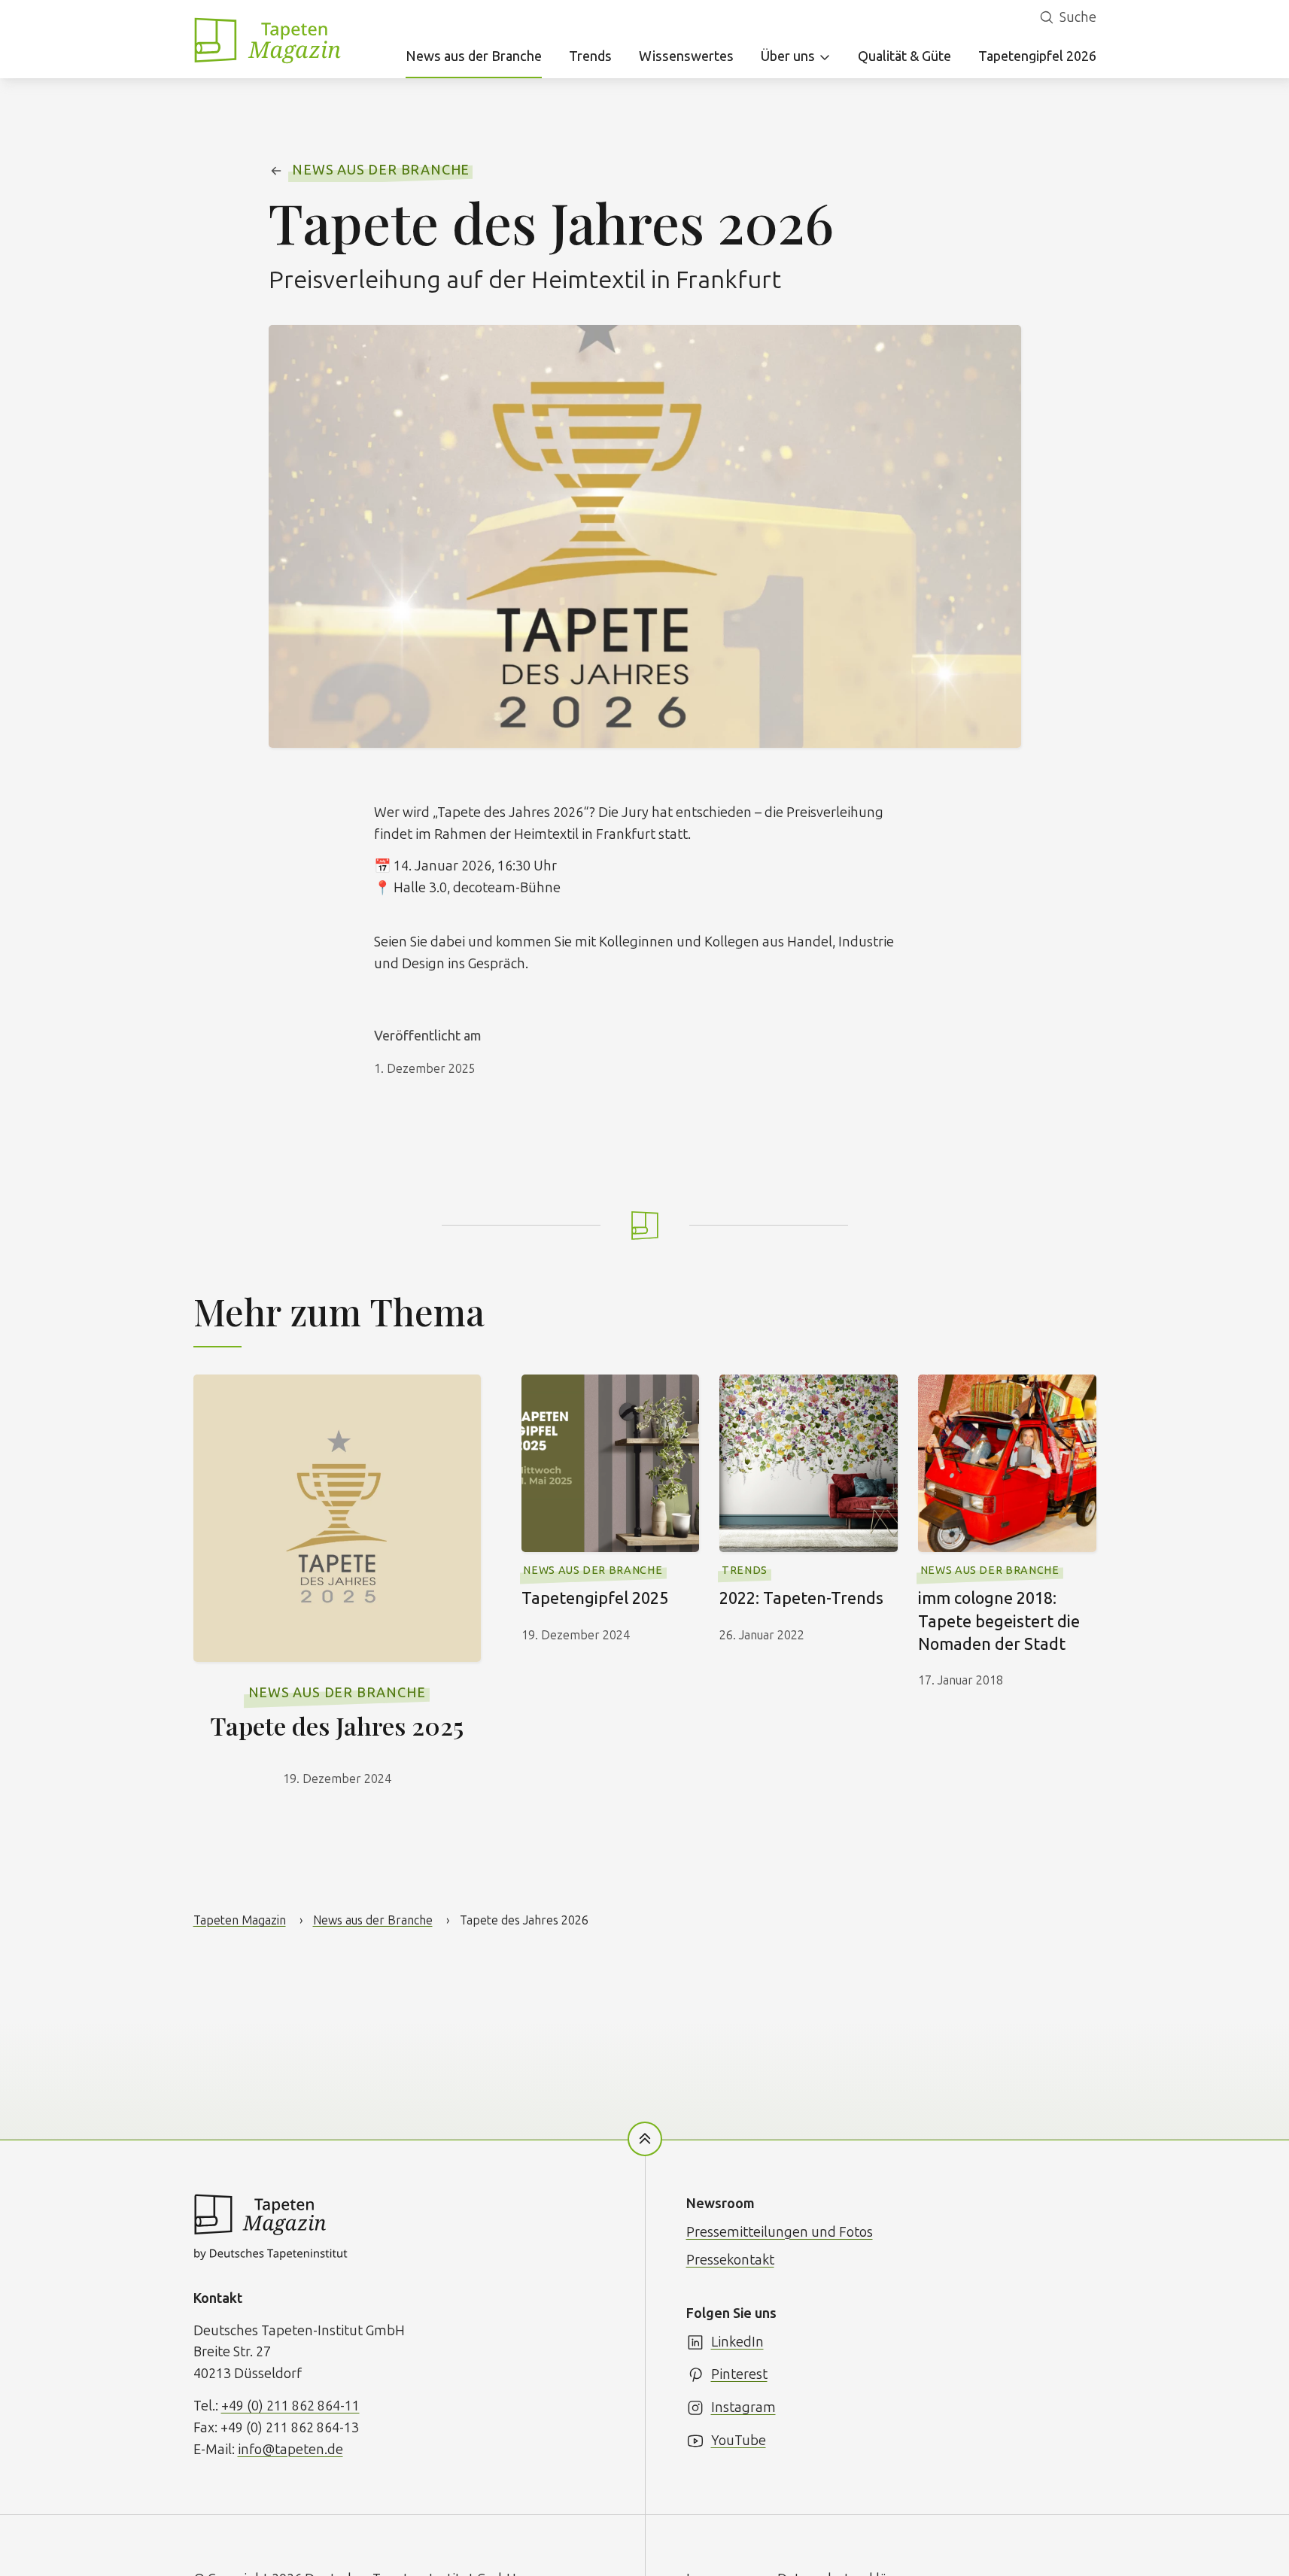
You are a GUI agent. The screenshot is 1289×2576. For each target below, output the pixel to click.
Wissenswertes (686, 56)
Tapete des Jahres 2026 (524, 1920)
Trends (590, 56)
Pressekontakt (730, 2260)
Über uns (788, 56)
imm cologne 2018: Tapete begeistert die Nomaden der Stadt (999, 1621)
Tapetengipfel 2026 (1037, 56)
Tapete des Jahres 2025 (337, 1725)
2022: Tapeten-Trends (801, 1599)
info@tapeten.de (290, 2450)
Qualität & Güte (904, 56)
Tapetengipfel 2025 (595, 1599)
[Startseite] (269, 40)
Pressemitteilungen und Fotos (780, 2232)
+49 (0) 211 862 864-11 (290, 2406)
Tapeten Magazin (240, 1920)
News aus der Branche (474, 56)
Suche (1078, 17)
